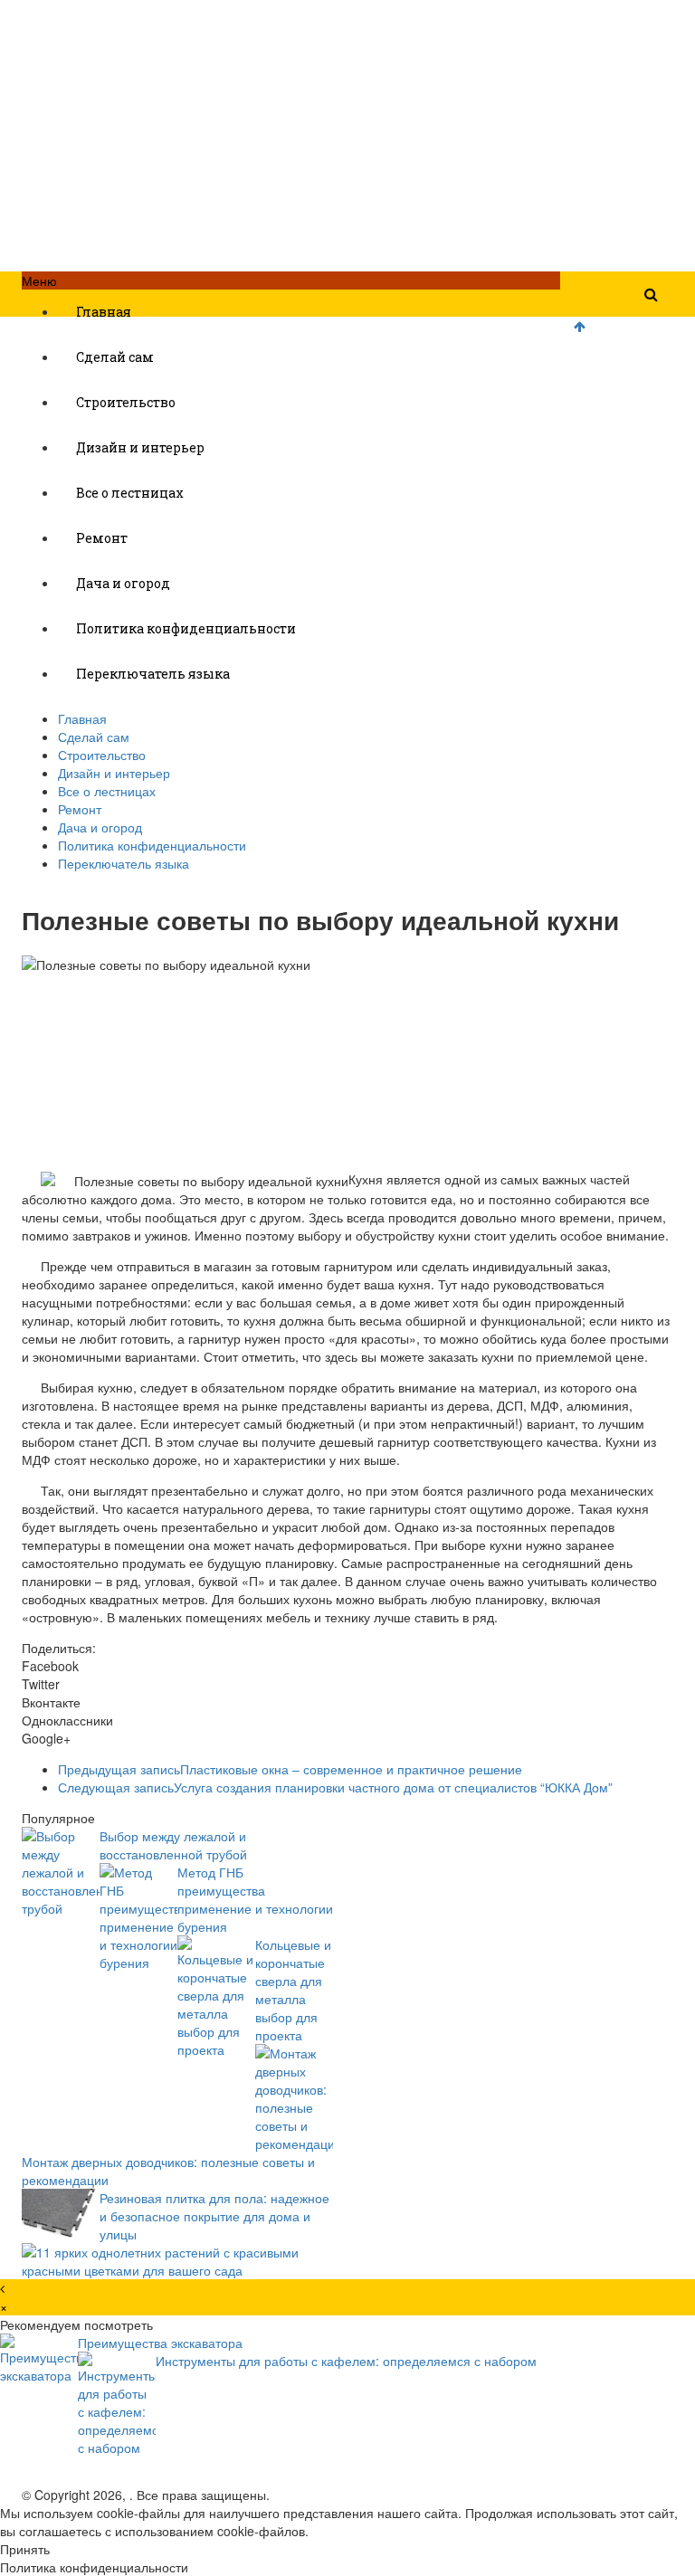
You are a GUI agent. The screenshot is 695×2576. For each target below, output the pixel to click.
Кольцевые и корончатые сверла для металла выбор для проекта (293, 1990)
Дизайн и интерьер (140, 447)
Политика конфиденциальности (186, 628)
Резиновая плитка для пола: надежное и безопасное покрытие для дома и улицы (214, 2216)
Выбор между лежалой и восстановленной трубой (173, 1845)
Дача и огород (123, 583)
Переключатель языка (153, 674)
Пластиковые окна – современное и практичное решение (290, 1769)
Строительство (126, 402)
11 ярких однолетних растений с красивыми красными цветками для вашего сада (160, 2261)
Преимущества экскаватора (160, 2343)
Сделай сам (115, 357)
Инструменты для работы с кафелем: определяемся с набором (346, 2361)
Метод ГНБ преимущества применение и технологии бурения (255, 1899)
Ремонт (102, 538)
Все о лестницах (130, 493)
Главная (104, 312)
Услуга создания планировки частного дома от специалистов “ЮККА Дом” (335, 1787)
